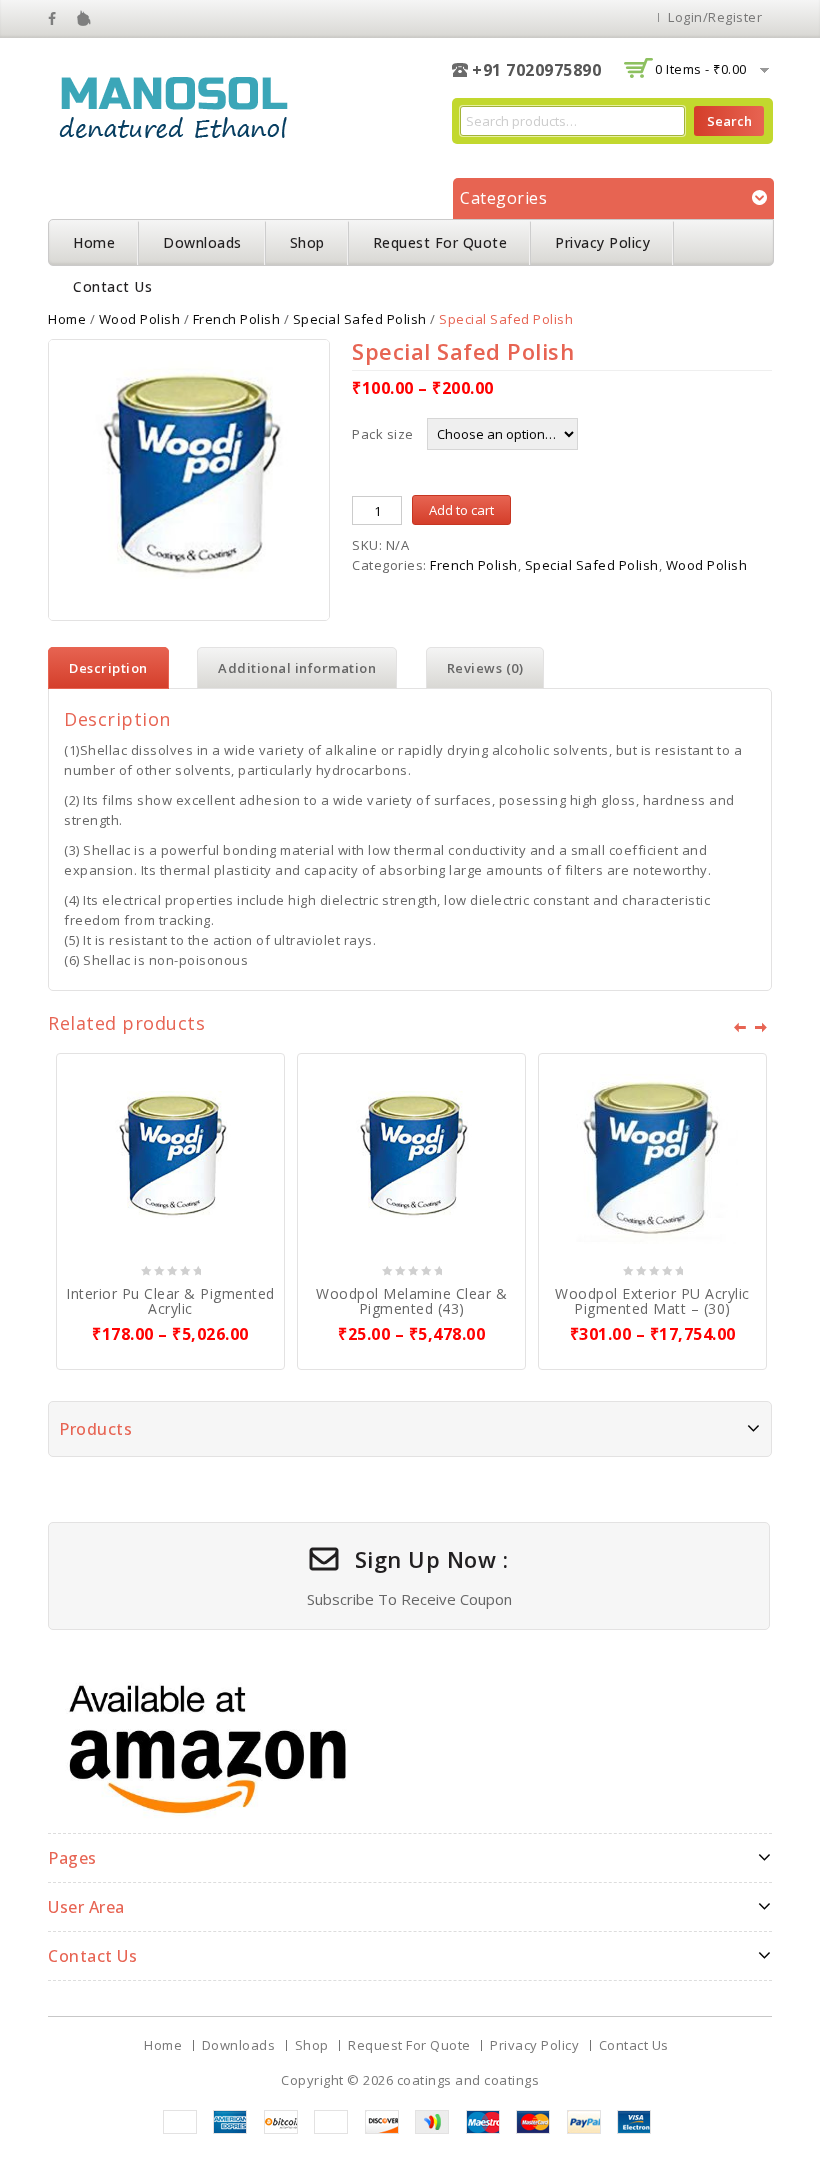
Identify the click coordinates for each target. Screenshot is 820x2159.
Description (108, 668)
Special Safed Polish (360, 319)
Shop (307, 242)
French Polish (237, 319)
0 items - (701, 69)
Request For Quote (440, 242)
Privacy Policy (602, 242)
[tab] (108, 668)
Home (94, 242)
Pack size (383, 434)
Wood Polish (140, 319)
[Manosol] (173, 104)
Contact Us (112, 286)
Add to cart (461, 510)
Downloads (202, 242)
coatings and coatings (468, 2080)
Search (729, 121)
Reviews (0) (485, 668)
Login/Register (715, 17)
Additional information (297, 668)
